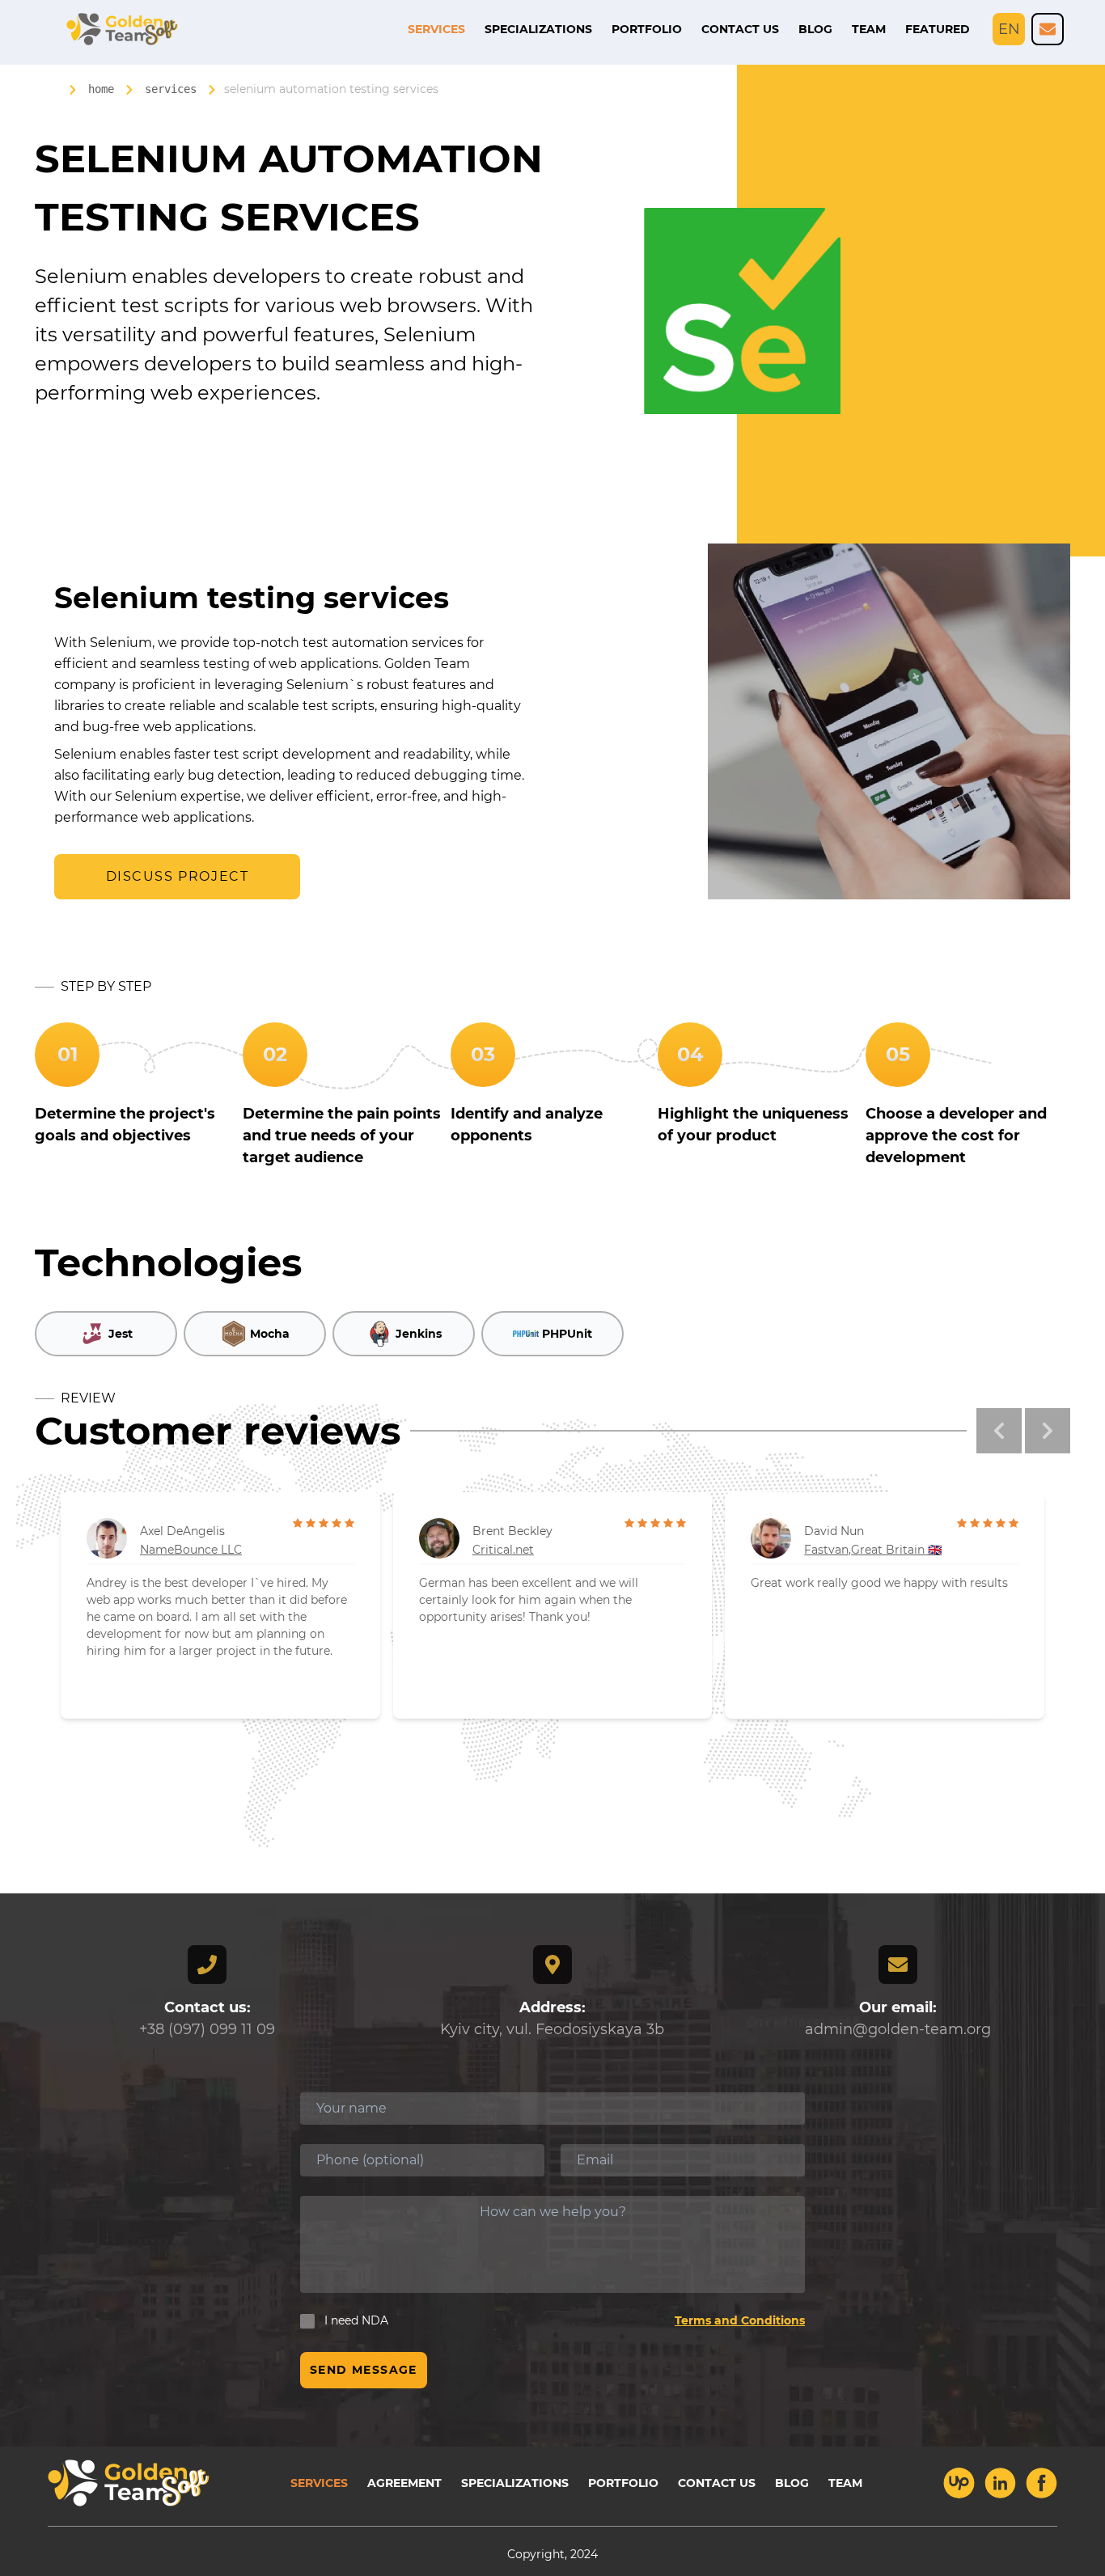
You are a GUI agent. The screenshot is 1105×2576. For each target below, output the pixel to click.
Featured (938, 29)
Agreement (404, 2483)
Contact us (740, 29)
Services (436, 29)
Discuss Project (178, 876)
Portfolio (647, 29)
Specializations (538, 29)
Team (869, 29)
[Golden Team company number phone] (1048, 29)
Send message (364, 2370)
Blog (815, 29)
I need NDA (356, 2320)
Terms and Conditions (740, 2320)
